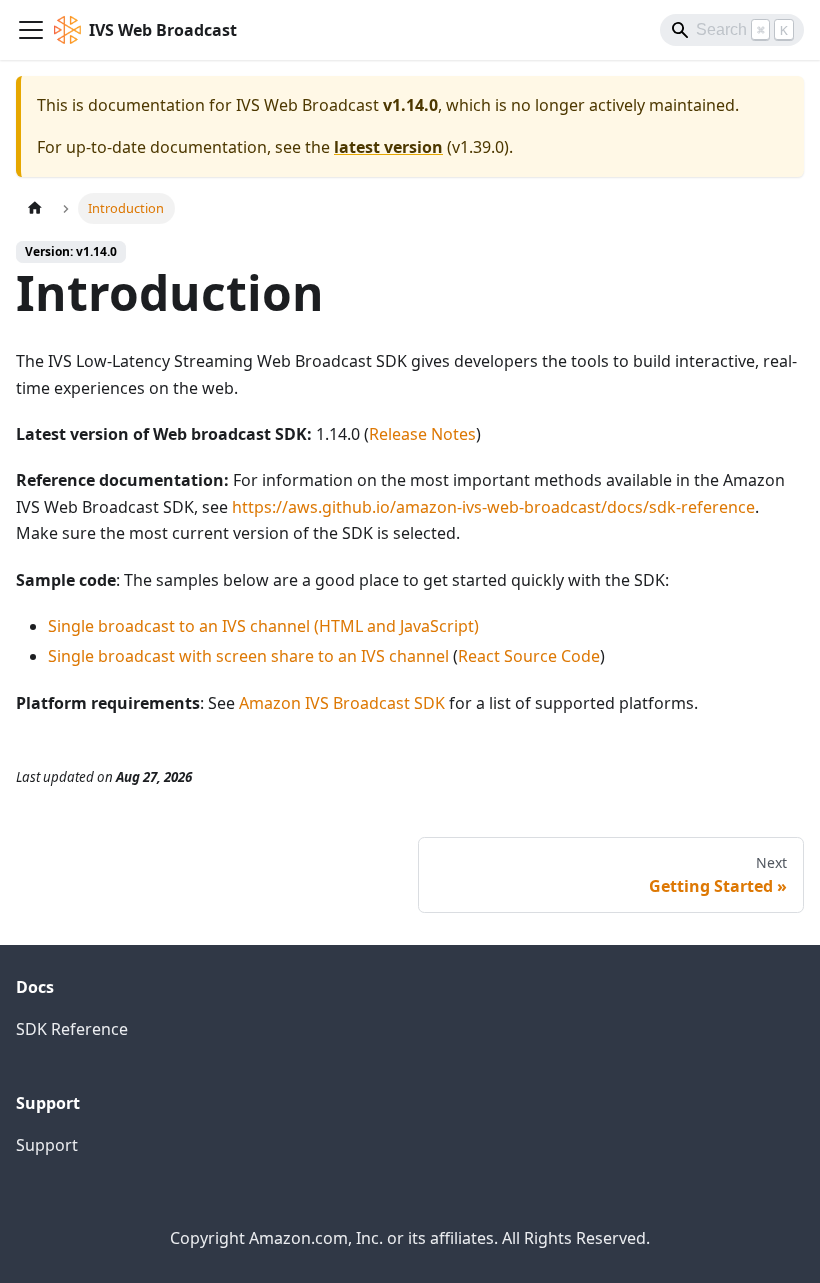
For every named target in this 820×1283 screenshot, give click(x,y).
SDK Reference (72, 1029)
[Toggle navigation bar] (31, 30)
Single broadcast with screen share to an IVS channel (248, 656)
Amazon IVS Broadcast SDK (342, 703)
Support (47, 1145)
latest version (388, 147)
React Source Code (529, 656)
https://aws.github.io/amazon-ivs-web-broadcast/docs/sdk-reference (493, 507)
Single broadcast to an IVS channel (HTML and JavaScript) (263, 626)
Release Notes (422, 434)
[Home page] (35, 208)
